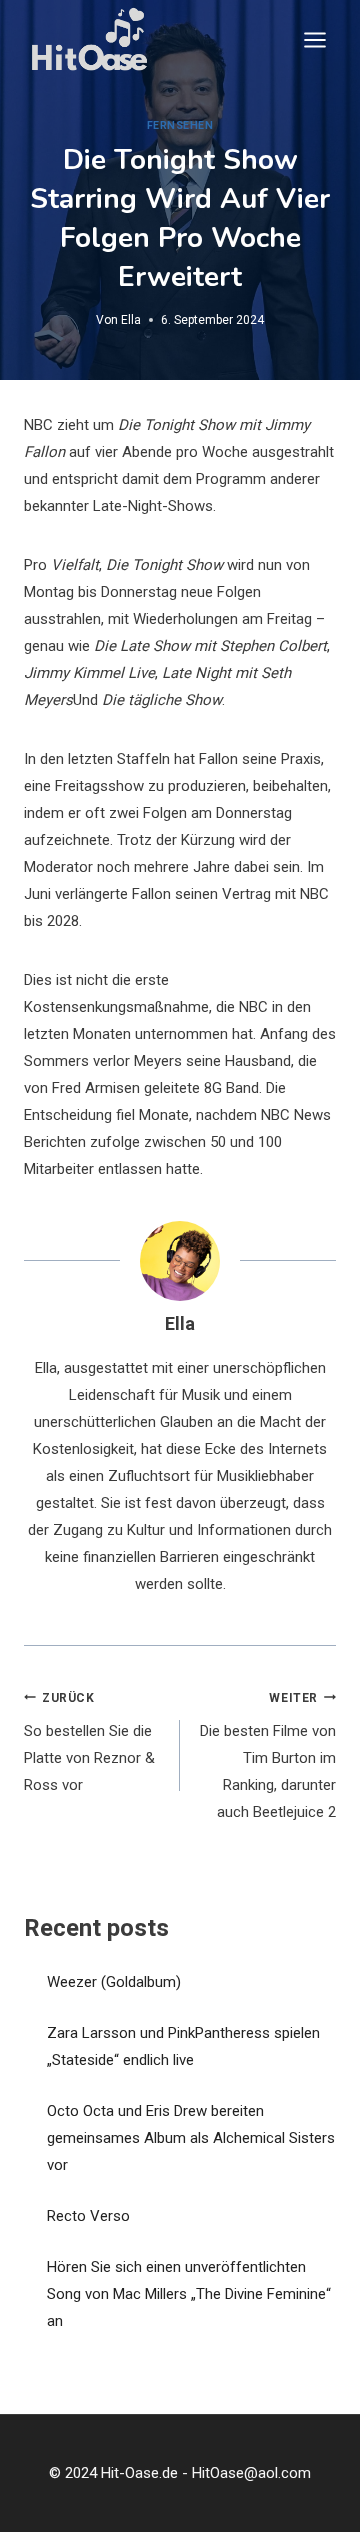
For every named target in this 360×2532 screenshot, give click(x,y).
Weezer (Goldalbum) (114, 1982)
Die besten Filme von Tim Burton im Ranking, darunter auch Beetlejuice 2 (268, 1756)
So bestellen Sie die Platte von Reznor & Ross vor (89, 1743)
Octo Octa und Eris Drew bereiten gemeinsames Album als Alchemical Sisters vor (191, 2138)
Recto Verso (88, 2216)
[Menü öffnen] (314, 39)
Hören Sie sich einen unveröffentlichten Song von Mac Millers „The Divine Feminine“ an (189, 2294)
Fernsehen (180, 125)
